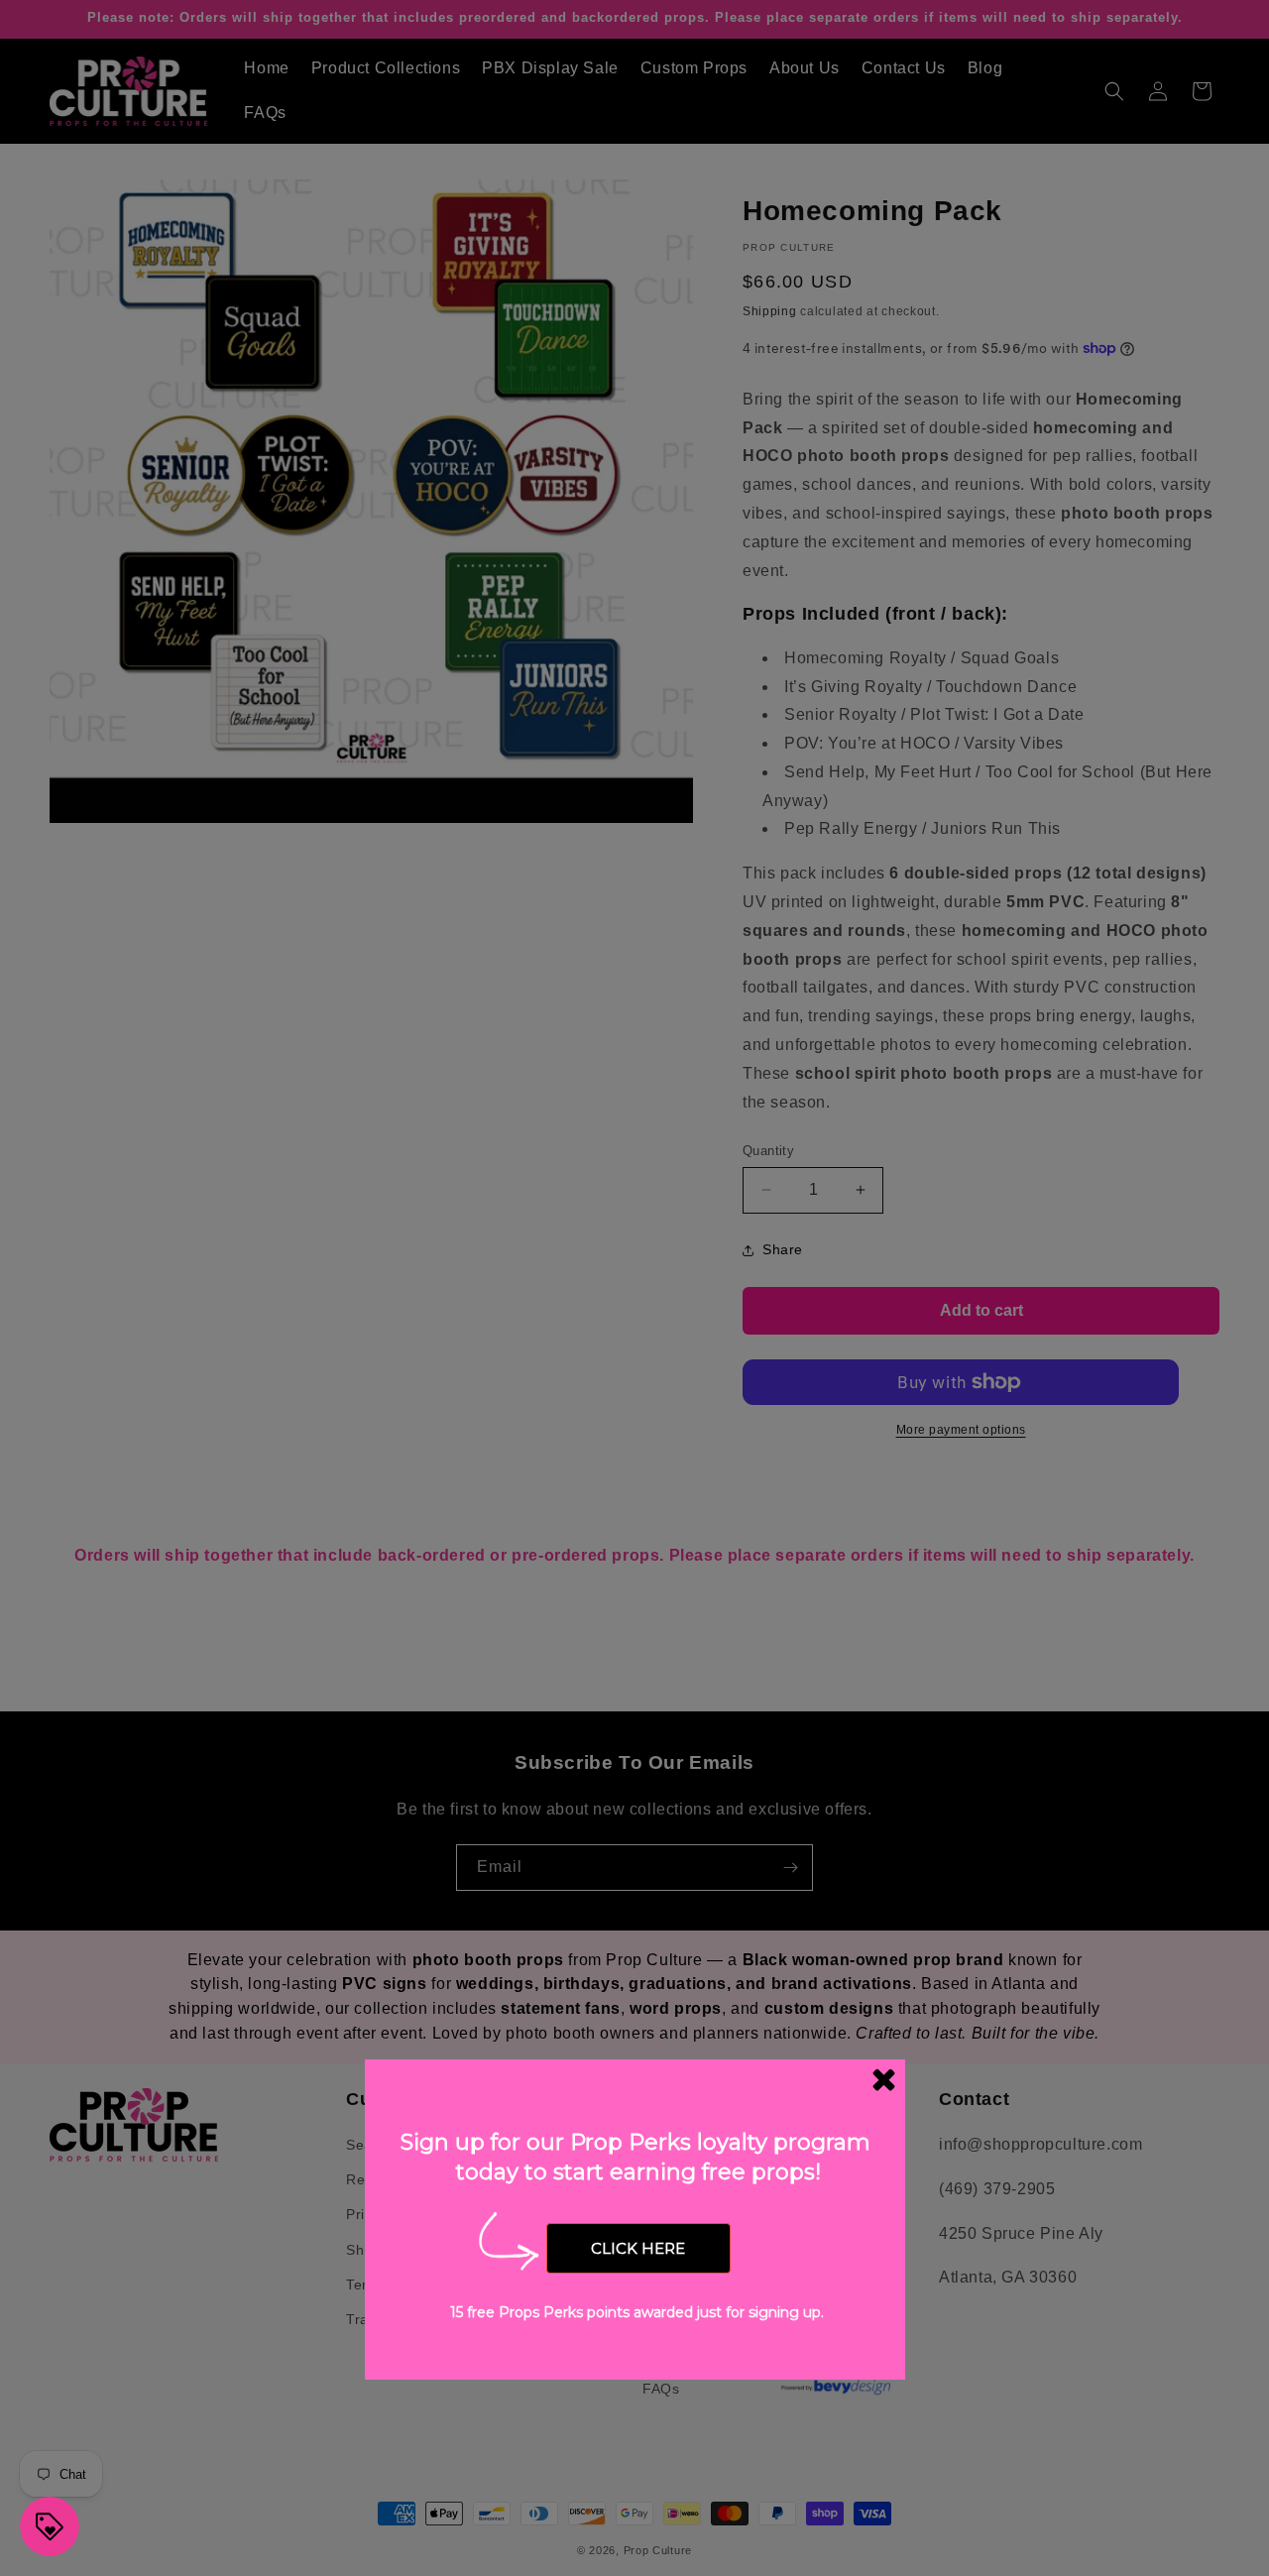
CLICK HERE (638, 2248)
